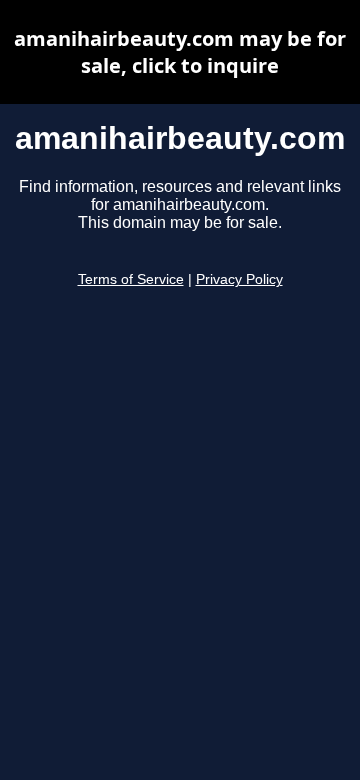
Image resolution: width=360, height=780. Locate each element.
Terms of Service (131, 279)
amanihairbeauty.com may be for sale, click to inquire (180, 52)
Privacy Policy (239, 279)
